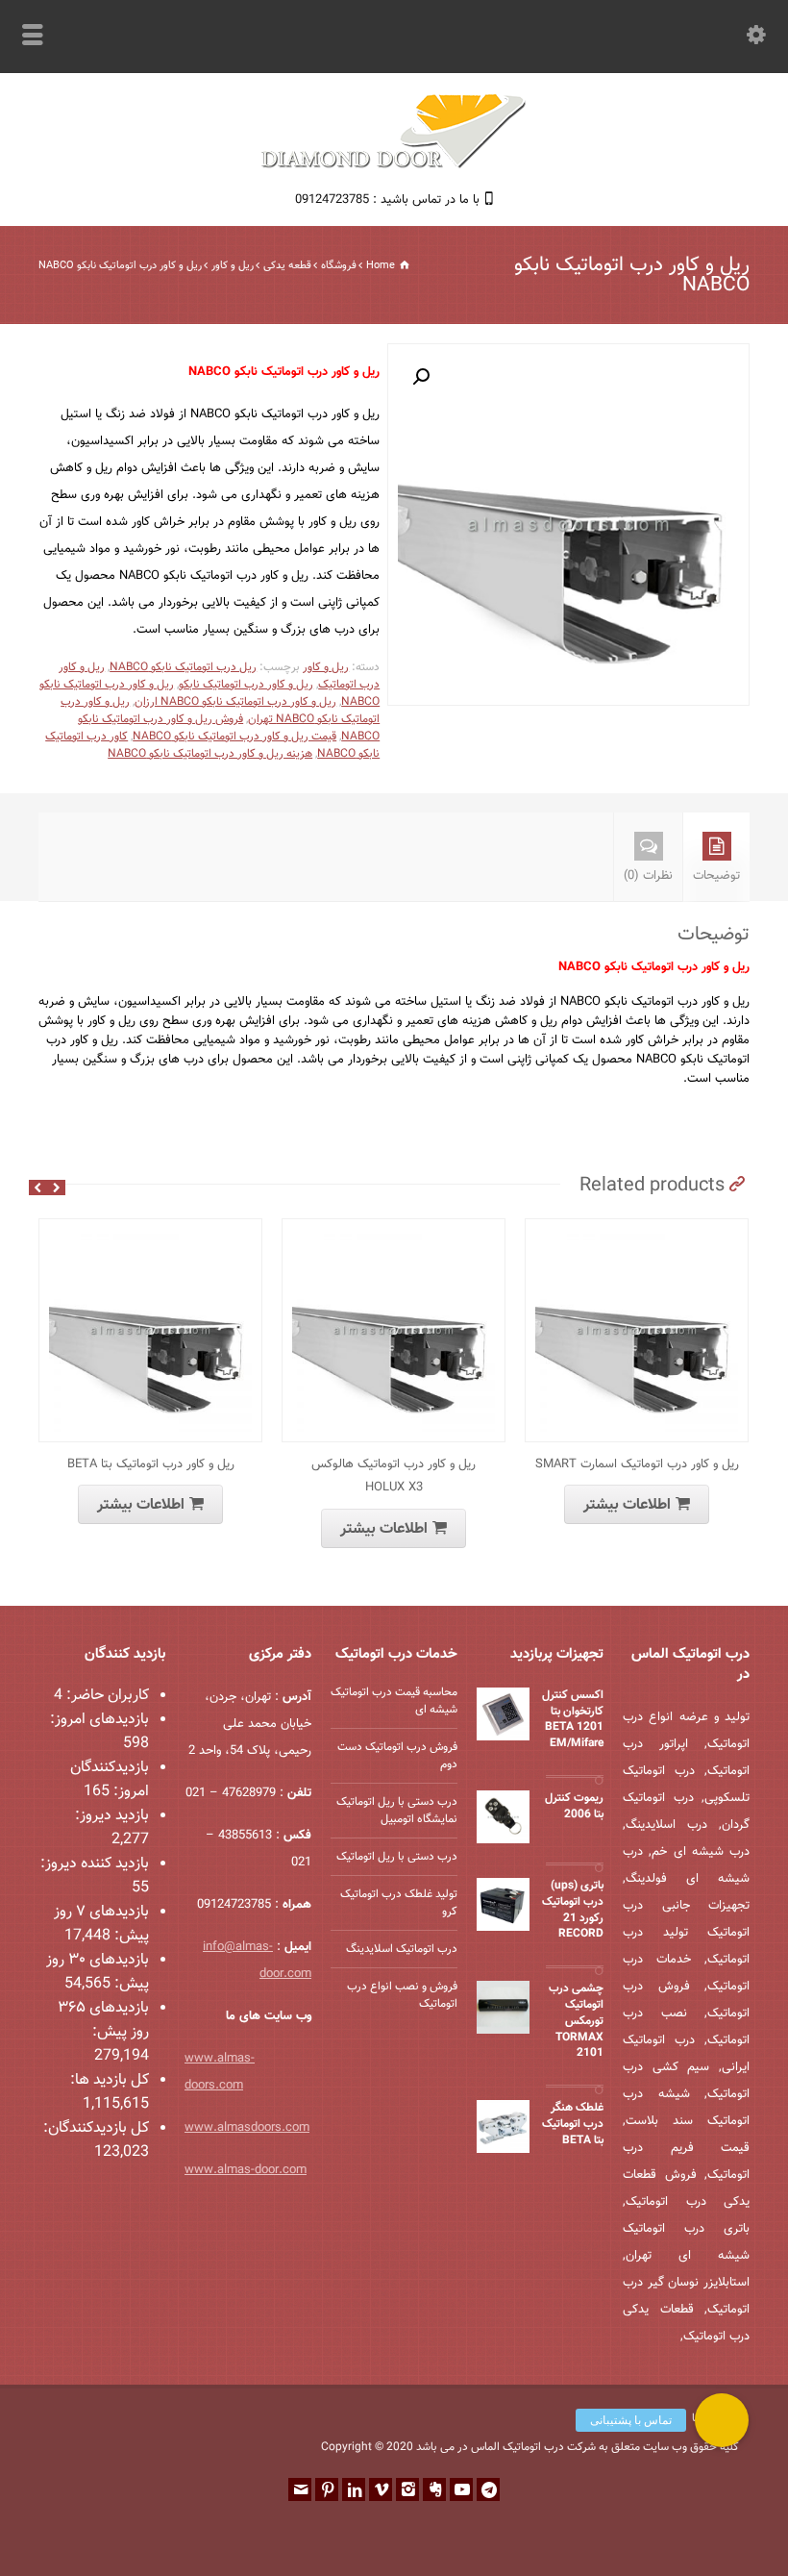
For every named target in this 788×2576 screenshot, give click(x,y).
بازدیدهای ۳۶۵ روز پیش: (103, 2020)
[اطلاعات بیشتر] (136, 1230)
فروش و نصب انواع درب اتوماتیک (402, 1995)
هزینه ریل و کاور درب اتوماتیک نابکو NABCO (210, 754)
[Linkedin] (354, 2489)
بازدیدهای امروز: (99, 1720)
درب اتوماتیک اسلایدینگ (402, 1949)
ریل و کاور (233, 266)
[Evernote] (434, 2489)
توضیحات (716, 876)
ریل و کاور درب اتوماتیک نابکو (246, 685)
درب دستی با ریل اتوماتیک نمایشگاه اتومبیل (397, 1811)
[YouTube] (461, 2489)
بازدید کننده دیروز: (95, 1864)
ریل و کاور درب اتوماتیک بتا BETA (151, 1464)
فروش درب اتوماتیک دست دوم (397, 1756)
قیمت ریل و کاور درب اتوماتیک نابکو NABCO (234, 737)
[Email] (300, 2489)
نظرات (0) (648, 876)
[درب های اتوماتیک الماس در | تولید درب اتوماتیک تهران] (394, 166)
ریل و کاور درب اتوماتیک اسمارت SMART (637, 1464)
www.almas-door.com (246, 2170)
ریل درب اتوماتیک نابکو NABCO (183, 667)
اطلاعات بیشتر (141, 1505)
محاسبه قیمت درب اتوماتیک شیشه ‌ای (394, 1701)
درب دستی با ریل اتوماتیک (397, 1857)
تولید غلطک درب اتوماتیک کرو (399, 1903)
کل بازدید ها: (110, 2080)
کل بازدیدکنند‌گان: (96, 2128)
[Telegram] (488, 2489)
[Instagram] (407, 2489)
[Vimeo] (381, 2489)
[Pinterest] (327, 2489)
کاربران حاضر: (106, 1696)
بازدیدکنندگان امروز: (110, 1780)
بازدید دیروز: (112, 1816)
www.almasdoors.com (247, 2128)
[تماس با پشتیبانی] (722, 2420)
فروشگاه (339, 266)
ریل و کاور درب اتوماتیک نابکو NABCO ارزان (235, 702)
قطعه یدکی (287, 266)
